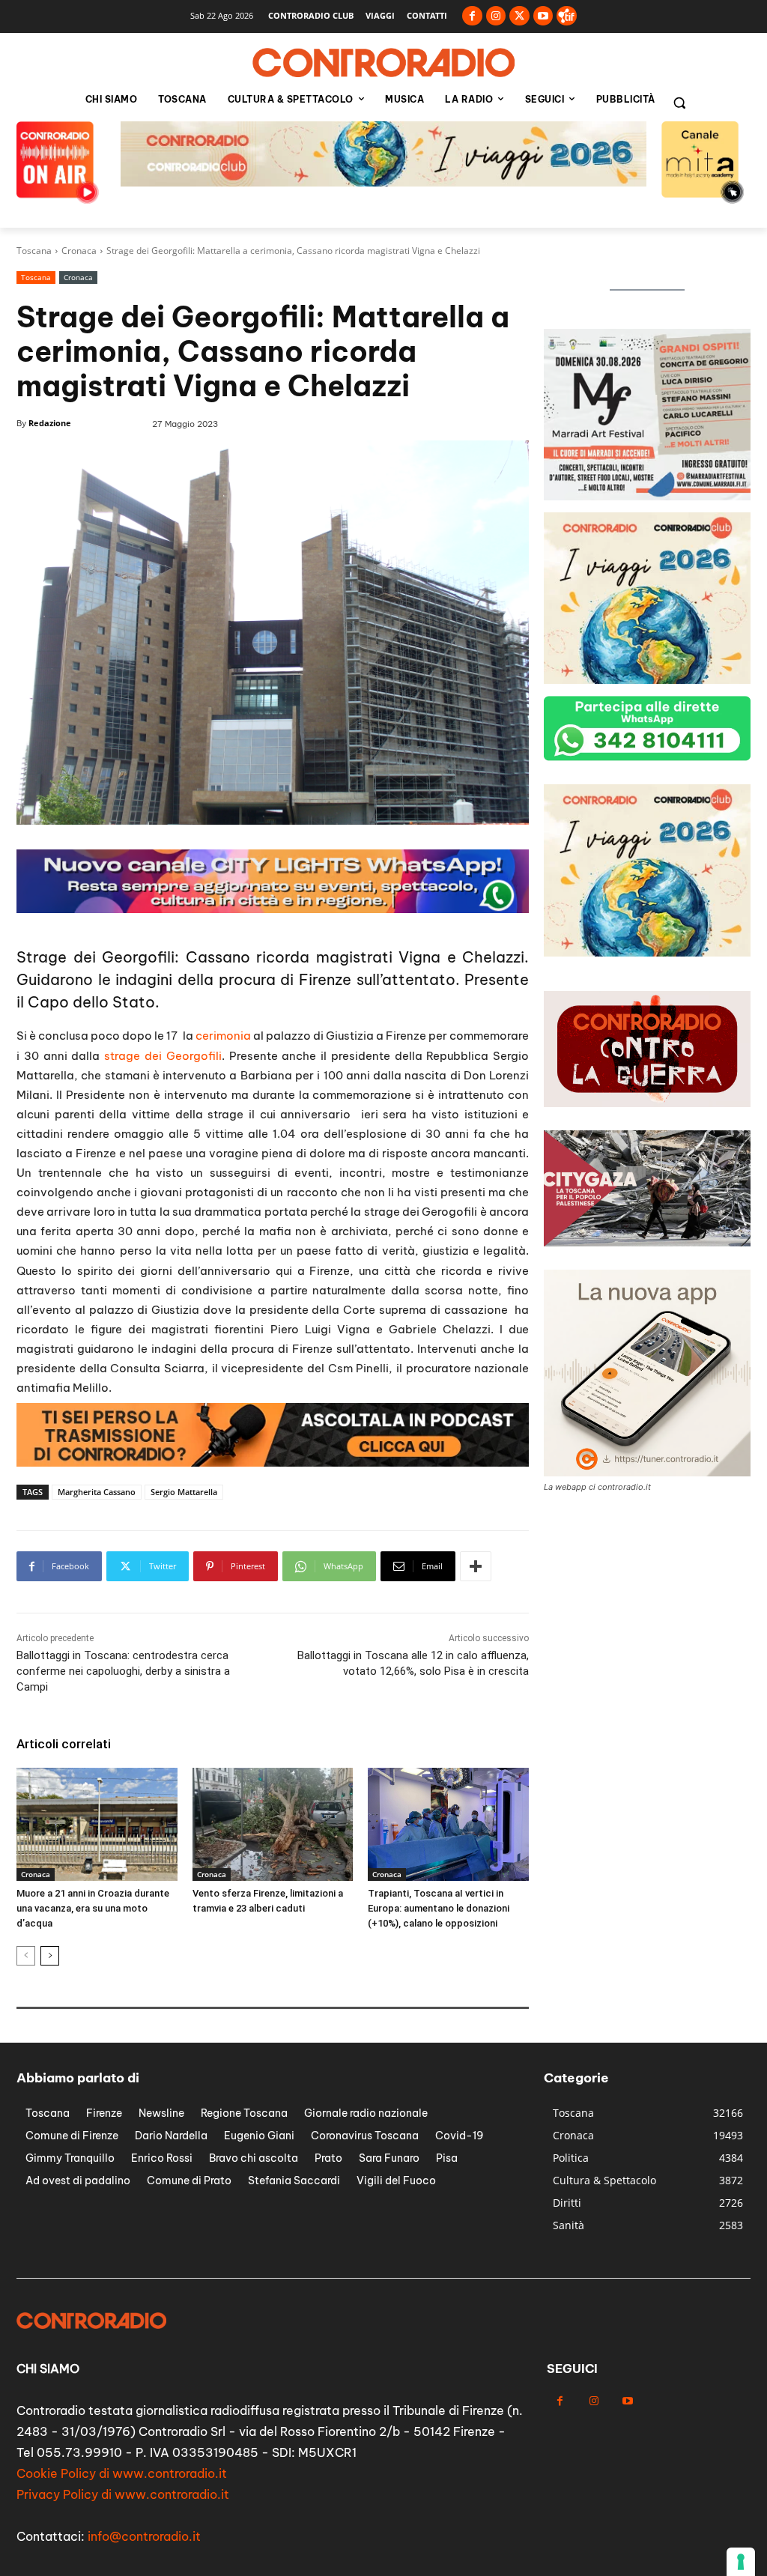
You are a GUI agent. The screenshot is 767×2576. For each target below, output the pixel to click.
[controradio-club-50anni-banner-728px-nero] (273, 1463)
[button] (679, 103)
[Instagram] (496, 16)
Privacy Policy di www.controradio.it (123, 2494)
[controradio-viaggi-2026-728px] (273, 909)
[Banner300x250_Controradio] (647, 680)
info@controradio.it (144, 2536)
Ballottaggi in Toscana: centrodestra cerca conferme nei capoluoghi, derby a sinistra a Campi (123, 1671)
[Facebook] (472, 16)
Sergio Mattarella (184, 1492)
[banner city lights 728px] (383, 182)
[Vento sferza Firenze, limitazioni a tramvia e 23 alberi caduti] (273, 1824)
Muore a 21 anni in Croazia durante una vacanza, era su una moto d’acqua (93, 1908)
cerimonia (223, 1036)
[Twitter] (519, 16)
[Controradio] (383, 63)
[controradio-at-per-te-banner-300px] (647, 952)
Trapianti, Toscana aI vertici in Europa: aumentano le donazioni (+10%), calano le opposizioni (439, 1908)
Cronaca (79, 251)
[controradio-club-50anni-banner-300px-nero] (647, 496)
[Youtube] (543, 16)
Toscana (34, 251)
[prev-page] (26, 1956)
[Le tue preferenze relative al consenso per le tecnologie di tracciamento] (741, 2562)
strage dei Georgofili (163, 1056)
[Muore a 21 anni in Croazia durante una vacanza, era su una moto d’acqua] (97, 1824)
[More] (476, 1566)
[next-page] (50, 1956)
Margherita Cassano (97, 1492)
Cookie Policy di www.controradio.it (122, 2473)
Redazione (50, 423)
